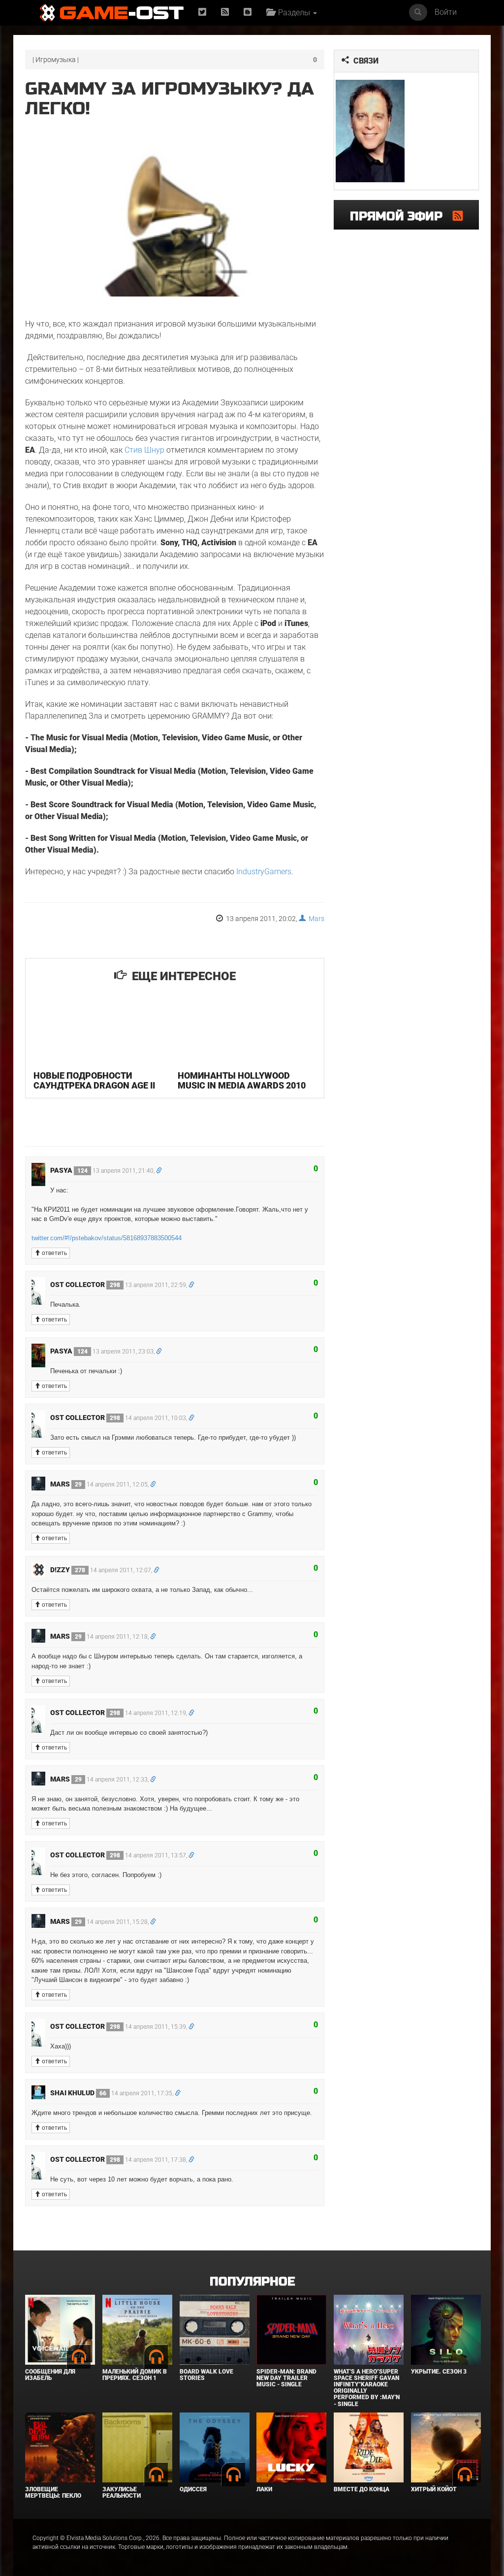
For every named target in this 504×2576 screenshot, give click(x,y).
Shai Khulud (78, 2093)
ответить (54, 1253)
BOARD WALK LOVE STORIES (206, 2375)
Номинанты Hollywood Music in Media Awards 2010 (242, 1080)
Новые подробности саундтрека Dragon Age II (94, 1080)
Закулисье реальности (122, 2493)
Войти (446, 12)
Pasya (69, 1170)
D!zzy (68, 1570)
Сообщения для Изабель (50, 2375)
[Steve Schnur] (370, 131)
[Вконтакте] (248, 13)
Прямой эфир (401, 216)
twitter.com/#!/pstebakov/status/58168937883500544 (107, 1238)
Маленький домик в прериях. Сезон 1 (135, 2375)
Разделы (293, 13)
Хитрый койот (434, 2489)
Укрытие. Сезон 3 (439, 2372)
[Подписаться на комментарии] (458, 216)
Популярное (252, 2282)
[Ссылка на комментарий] (159, 1171)
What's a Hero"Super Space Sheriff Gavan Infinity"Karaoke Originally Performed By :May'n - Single (367, 2388)
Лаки (264, 2489)
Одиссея (193, 2489)
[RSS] (225, 13)
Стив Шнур (144, 450)
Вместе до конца (362, 2489)
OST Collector (85, 1285)
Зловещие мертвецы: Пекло (53, 2493)
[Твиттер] (202, 13)
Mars (315, 919)
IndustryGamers (264, 872)
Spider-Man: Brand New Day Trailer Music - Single (286, 2378)
